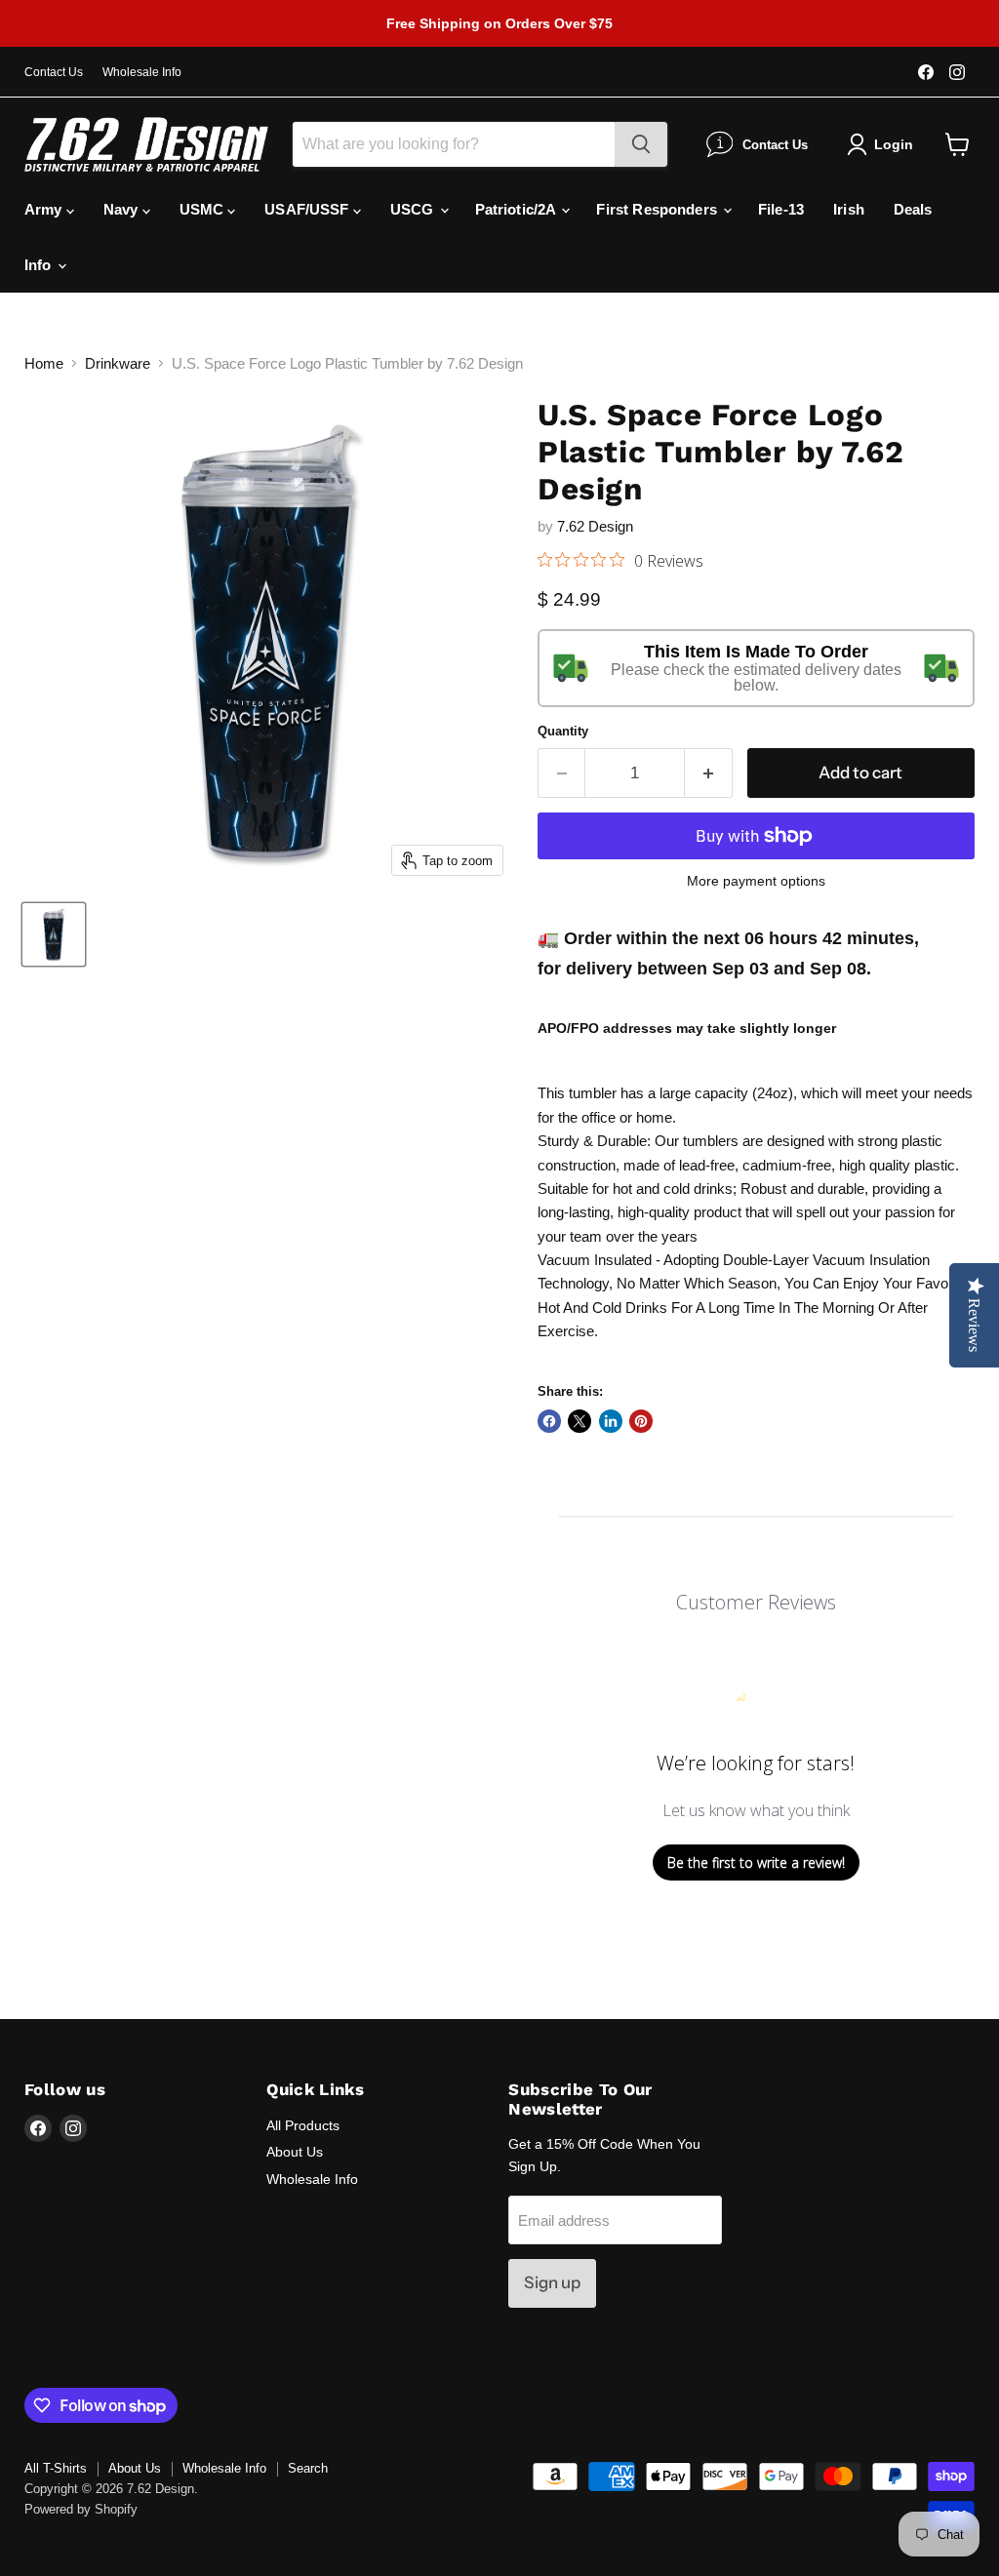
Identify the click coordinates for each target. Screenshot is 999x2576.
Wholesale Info (142, 72)
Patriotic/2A (518, 209)
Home (44, 363)
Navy (123, 209)
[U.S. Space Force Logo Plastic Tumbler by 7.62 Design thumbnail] (54, 934)
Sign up (552, 2282)
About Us (295, 2152)
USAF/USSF (309, 209)
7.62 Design (595, 526)
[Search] (641, 144)
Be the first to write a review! (756, 1863)
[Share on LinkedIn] (611, 1421)
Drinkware (118, 363)
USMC (204, 209)
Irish (849, 209)
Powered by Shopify (81, 2509)
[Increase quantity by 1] (709, 773)
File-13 (781, 209)
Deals (913, 209)
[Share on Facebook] (549, 1421)
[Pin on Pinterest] (641, 1421)
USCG (414, 209)
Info (40, 265)
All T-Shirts (56, 2468)
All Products (303, 2125)
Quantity (563, 731)
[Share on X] (579, 1421)
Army (45, 209)
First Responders (659, 209)
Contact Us (54, 72)
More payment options (756, 881)
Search (308, 2468)
